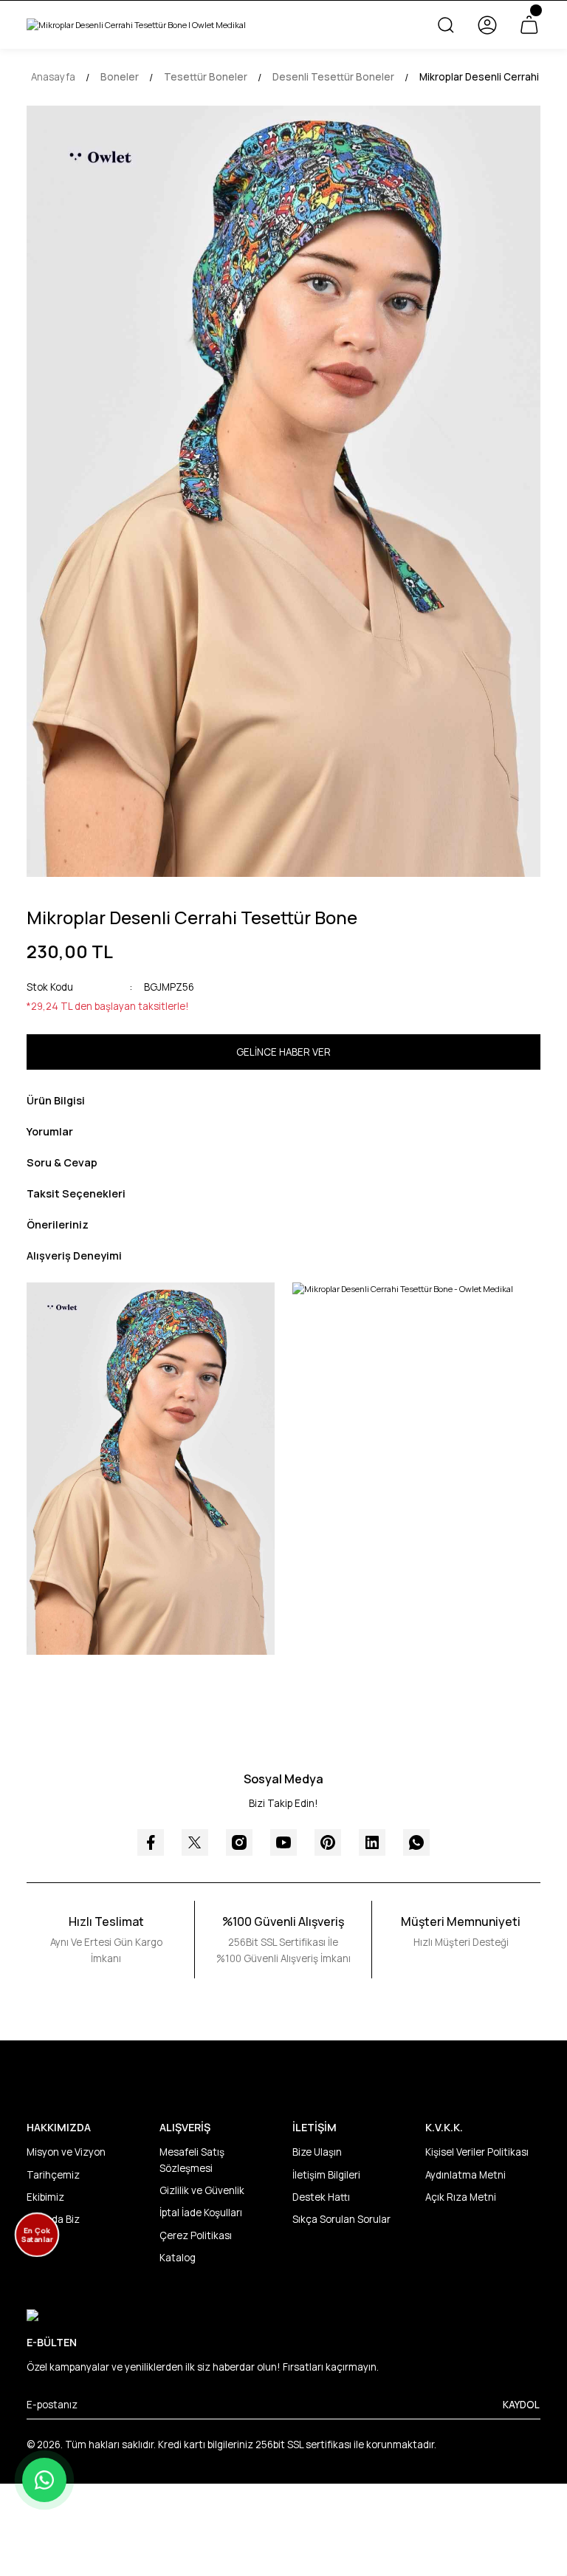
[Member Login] (487, 25)
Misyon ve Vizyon (66, 2152)
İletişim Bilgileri (326, 2175)
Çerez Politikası (196, 2235)
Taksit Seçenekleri (76, 1193)
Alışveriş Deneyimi (74, 1255)
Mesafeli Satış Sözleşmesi (192, 2160)
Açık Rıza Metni (461, 2197)
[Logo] (136, 25)
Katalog (178, 2258)
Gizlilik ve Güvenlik (202, 2190)
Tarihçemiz (53, 2175)
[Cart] (529, 25)
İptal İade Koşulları (201, 2213)
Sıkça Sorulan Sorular (341, 2219)
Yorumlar (50, 1131)
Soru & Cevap (62, 1162)
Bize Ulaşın (317, 2152)
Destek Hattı (321, 2197)
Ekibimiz (45, 2197)
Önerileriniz (58, 1224)
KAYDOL (521, 2405)
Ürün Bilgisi (56, 1100)
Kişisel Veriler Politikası (477, 2152)
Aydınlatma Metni (465, 2175)
